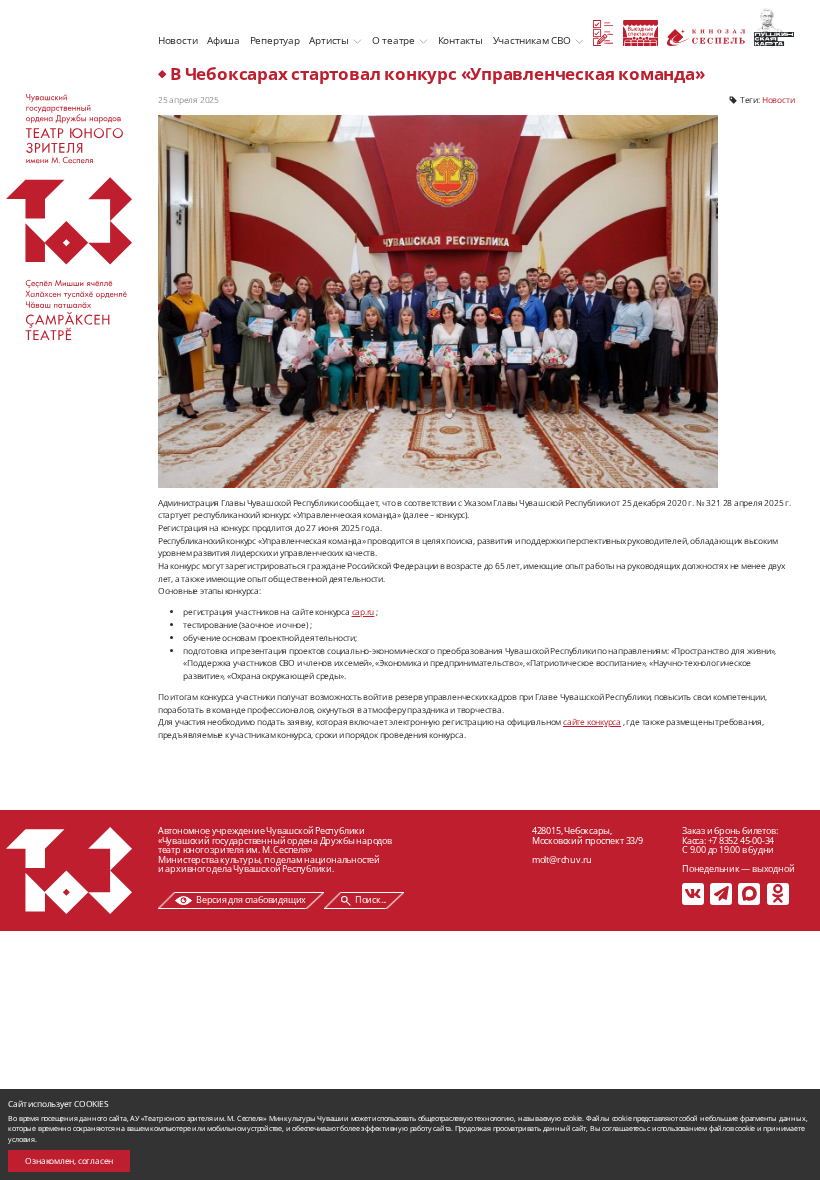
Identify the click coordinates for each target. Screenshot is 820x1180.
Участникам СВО (532, 40)
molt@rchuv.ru (562, 860)
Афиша (223, 40)
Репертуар (275, 40)
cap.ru (363, 611)
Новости (178, 40)
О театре (393, 40)
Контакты (460, 40)
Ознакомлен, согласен (69, 1160)
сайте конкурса (592, 721)
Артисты (329, 40)
